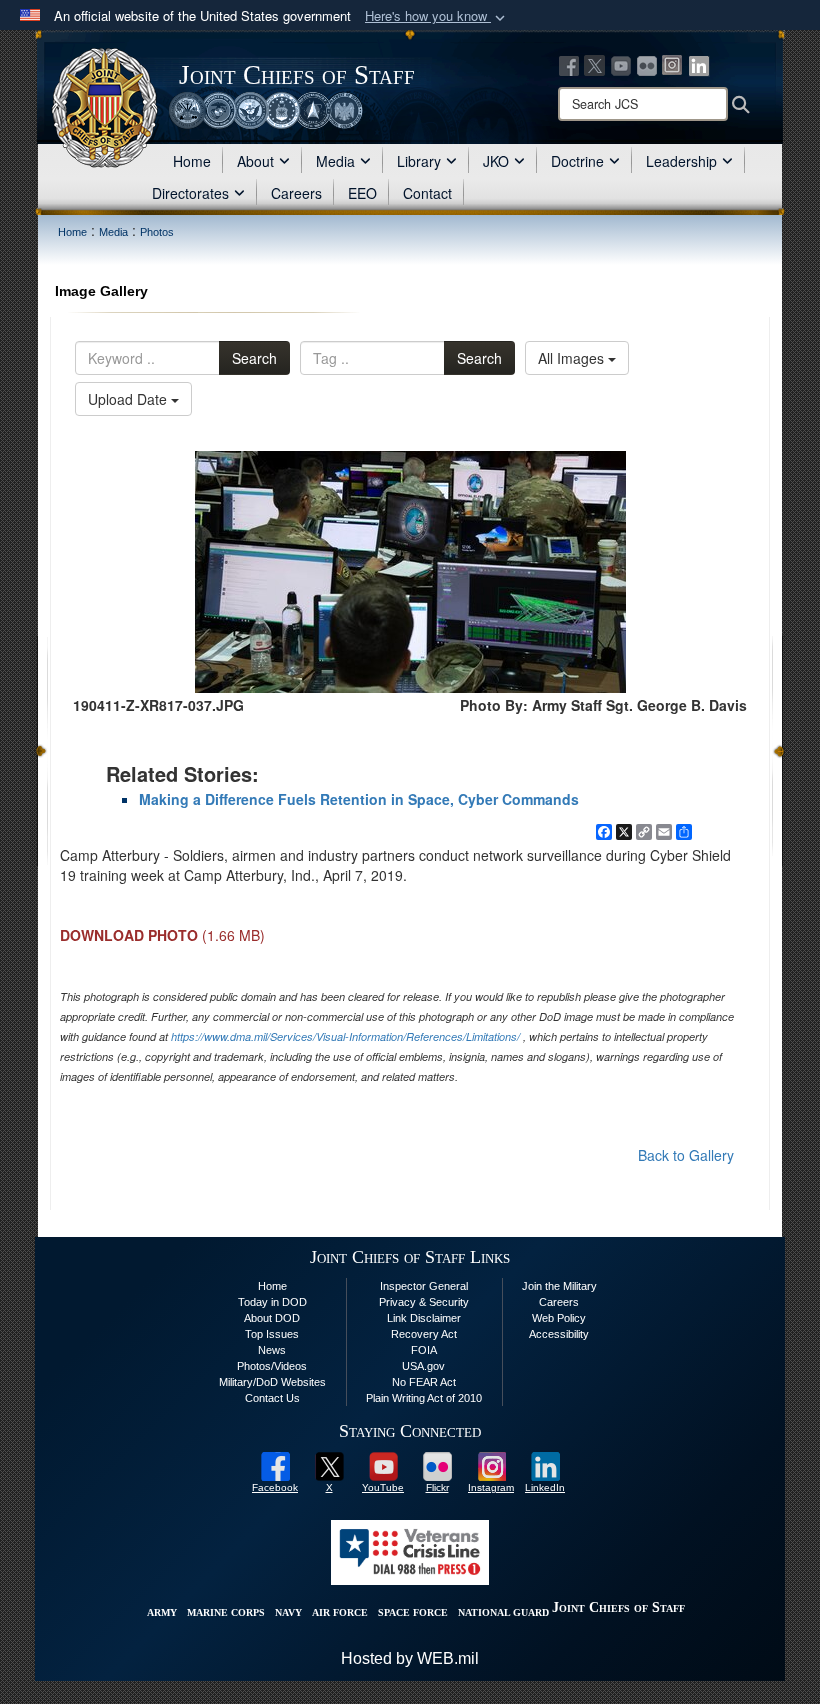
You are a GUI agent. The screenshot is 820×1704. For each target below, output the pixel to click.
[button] (437, 16)
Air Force (340, 1612)
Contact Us (272, 1398)
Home (192, 161)
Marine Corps (226, 1612)
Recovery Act (424, 1334)
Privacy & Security (424, 1302)
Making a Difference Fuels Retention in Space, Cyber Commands (359, 799)
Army (162, 1612)
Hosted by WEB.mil (410, 1658)
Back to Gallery (686, 1155)
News (272, 1350)
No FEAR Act (424, 1382)
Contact (427, 193)
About (255, 161)
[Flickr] (647, 64)
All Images (573, 358)
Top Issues (272, 1334)
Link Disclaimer (424, 1318)
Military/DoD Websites (272, 1382)
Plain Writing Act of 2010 (424, 1398)
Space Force (413, 1612)
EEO (362, 193)
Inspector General (424, 1286)
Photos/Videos (272, 1366)
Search (254, 358)
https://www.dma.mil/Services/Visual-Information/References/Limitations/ (345, 1036)
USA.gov (423, 1366)
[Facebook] (569, 64)
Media (335, 161)
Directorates (190, 193)
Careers (296, 193)
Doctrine (577, 161)
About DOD (272, 1318)
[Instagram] (673, 64)
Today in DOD (272, 1302)
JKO (496, 161)
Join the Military (559, 1286)
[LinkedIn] (699, 64)
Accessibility (559, 1334)
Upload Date (129, 399)
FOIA (424, 1350)
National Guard (503, 1612)
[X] (595, 64)
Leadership (681, 161)
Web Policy (559, 1318)
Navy (288, 1612)
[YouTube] (621, 64)
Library (419, 161)
